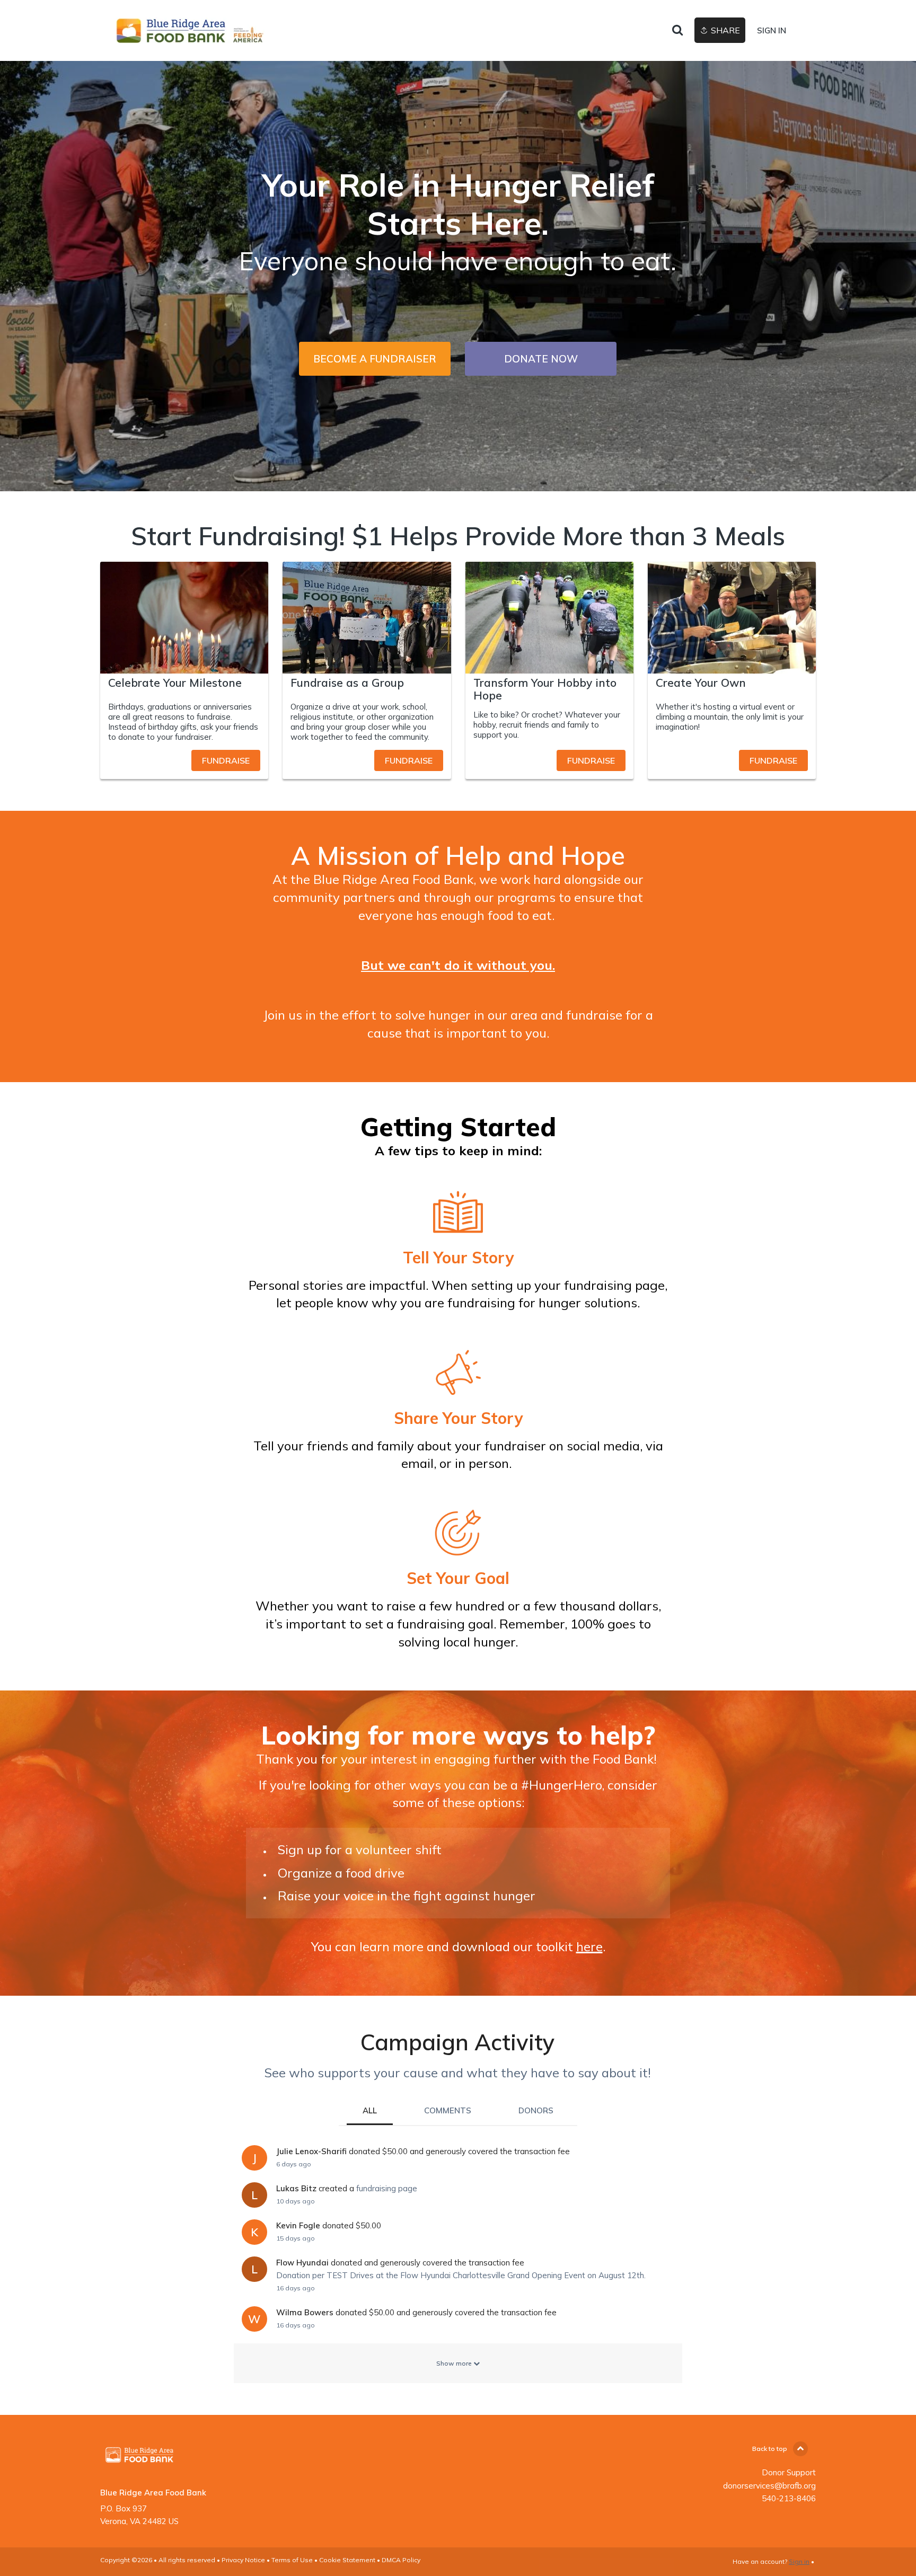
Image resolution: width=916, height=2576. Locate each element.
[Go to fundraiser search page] (677, 31)
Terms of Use (292, 2560)
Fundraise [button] (226, 760)
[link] (196, 31)
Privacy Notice (243, 2560)
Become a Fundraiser (375, 359)
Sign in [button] (772, 30)
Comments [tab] (448, 2110)
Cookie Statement (347, 2560)
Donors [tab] (536, 2110)
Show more (455, 2363)
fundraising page (387, 2188)
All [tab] (370, 2110)
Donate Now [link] (541, 359)
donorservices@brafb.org (769, 2486)
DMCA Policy (401, 2560)
